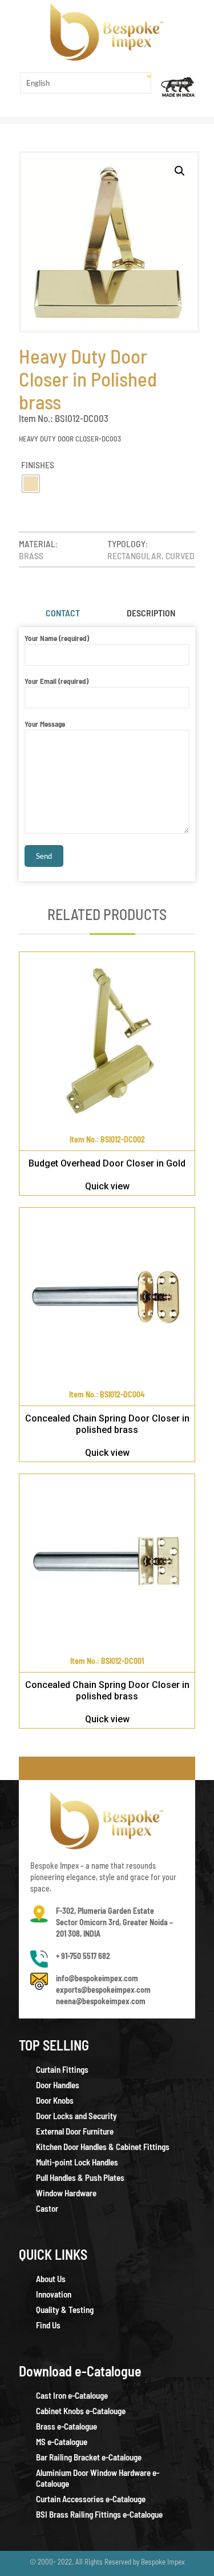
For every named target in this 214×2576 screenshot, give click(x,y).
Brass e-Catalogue (66, 2426)
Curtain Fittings (62, 2069)
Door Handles (58, 2085)
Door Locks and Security (76, 2116)
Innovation (54, 2294)
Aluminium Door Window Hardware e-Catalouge (98, 2478)
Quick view (107, 1186)
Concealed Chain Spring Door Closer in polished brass (107, 1424)
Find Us (48, 2325)
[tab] (63, 613)
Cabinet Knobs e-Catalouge (81, 2411)
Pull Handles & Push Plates (80, 2177)
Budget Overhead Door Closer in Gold (107, 1163)
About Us (51, 2279)
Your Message (45, 724)
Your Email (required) (56, 681)
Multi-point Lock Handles (77, 2162)
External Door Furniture (75, 2131)
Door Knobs (55, 2100)
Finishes (38, 465)
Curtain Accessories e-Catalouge (91, 2499)
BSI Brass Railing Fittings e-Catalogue (99, 2514)
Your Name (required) (57, 638)
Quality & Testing (65, 2310)
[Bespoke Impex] (107, 32)
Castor (47, 2208)
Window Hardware (66, 2193)
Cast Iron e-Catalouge (72, 2395)
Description (151, 613)
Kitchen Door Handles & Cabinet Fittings (103, 2147)
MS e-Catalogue (62, 2442)
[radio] (31, 484)
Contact (63, 613)
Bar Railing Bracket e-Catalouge (89, 2457)
